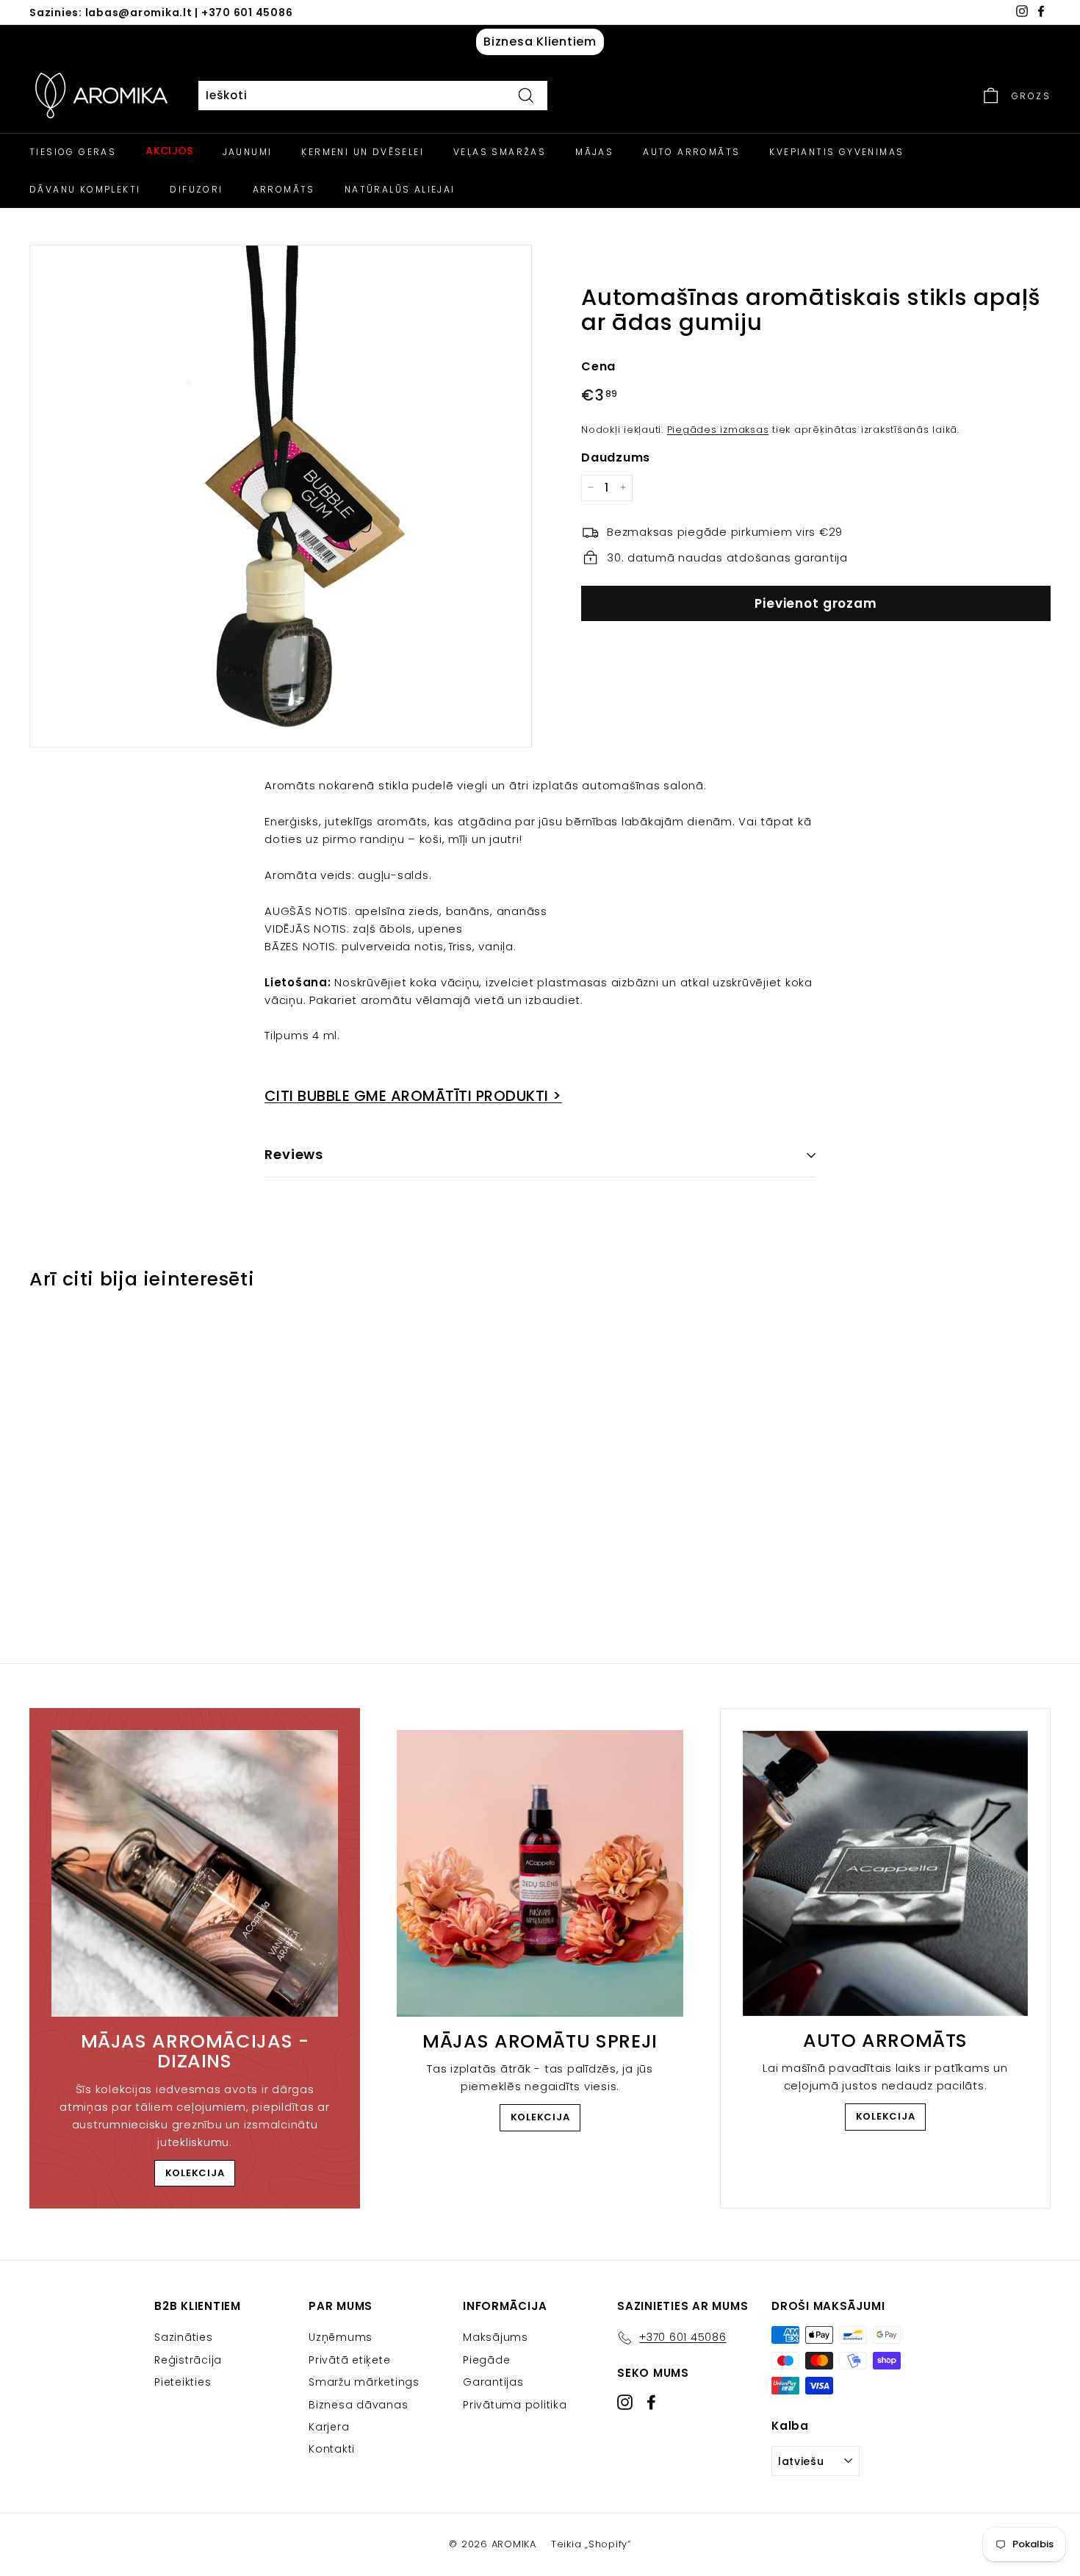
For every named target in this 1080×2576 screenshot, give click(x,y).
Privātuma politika (515, 2405)
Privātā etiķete (349, 2360)
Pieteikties (183, 2382)
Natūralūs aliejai (400, 189)
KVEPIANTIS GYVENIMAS (836, 152)
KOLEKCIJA (195, 2173)
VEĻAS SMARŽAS (500, 152)
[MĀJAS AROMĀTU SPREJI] (540, 1873)
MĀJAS (594, 152)
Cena (598, 366)
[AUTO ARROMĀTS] (885, 1873)
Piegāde (486, 2360)
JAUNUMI (248, 152)
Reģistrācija (188, 2360)
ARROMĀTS (284, 189)
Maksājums (496, 2337)
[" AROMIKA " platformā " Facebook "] (651, 2401)
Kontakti (332, 2449)
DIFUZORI (196, 189)
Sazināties (184, 2337)
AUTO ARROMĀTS (691, 152)
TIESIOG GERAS (73, 152)
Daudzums (616, 457)
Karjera (329, 2427)
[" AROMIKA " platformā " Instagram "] (625, 2401)
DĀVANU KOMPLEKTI (85, 189)
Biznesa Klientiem (540, 42)
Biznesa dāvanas (358, 2405)
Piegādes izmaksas (718, 429)
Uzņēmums (341, 2337)
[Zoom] (281, 496)
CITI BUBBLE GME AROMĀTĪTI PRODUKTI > (413, 1096)
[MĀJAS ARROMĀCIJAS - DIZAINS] (195, 1873)
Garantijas (493, 2382)
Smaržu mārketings (364, 2382)
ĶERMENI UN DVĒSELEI (363, 152)
